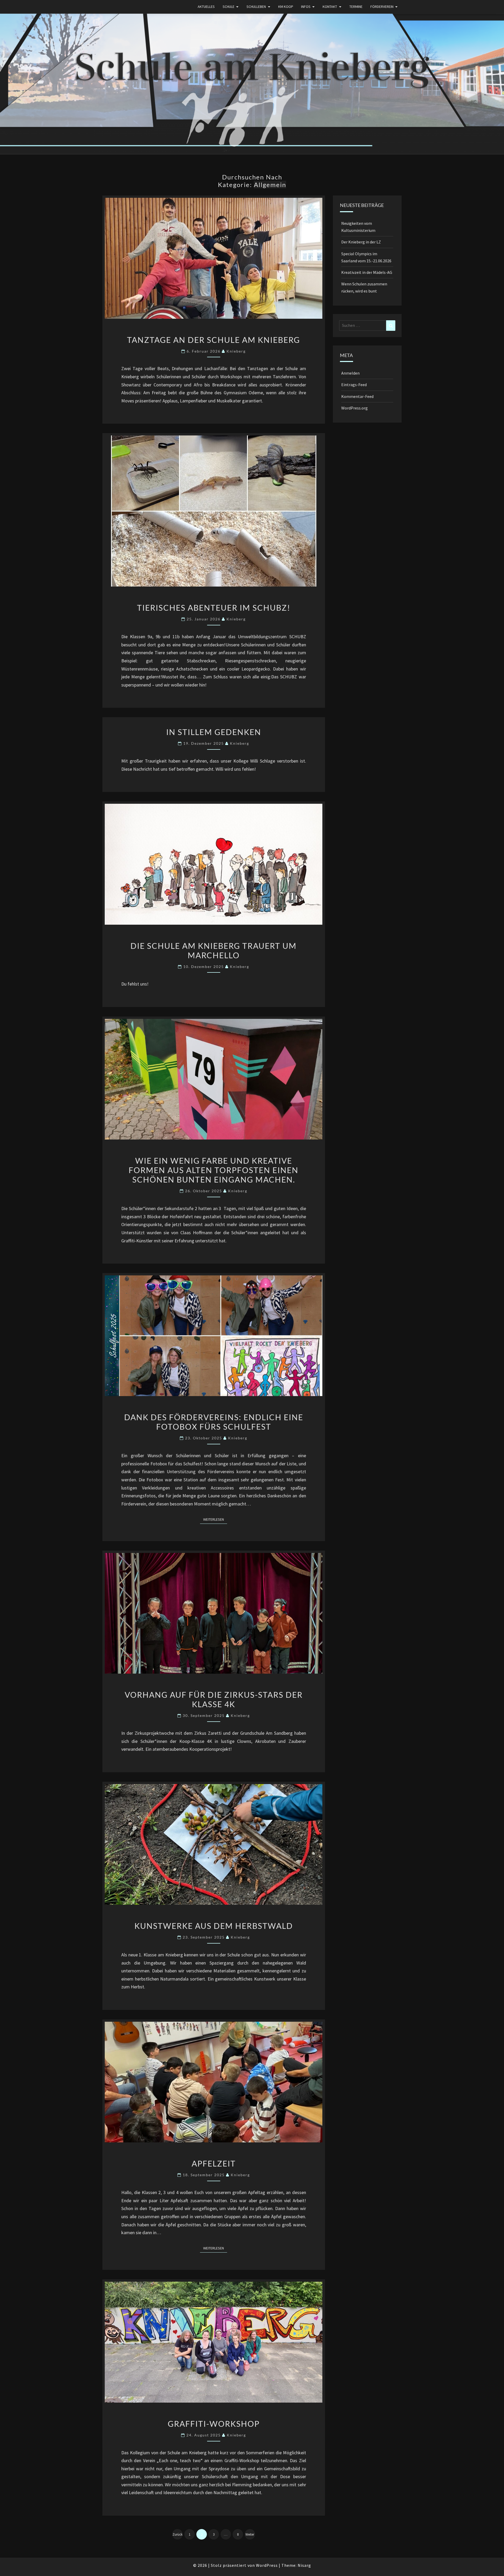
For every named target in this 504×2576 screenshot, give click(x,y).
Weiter (250, 2534)
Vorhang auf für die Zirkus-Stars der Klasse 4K (214, 1699)
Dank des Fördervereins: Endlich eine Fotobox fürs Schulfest (214, 1422)
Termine (356, 7)
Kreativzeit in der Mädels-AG (367, 272)
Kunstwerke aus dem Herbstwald (214, 1926)
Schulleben (256, 7)
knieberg (236, 351)
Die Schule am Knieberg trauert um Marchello (214, 950)
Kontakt (330, 7)
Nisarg (304, 2565)
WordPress (267, 2565)
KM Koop (286, 7)
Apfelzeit (214, 2163)
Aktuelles (206, 7)
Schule (229, 7)
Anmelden (350, 373)
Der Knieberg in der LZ (361, 242)
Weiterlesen (215, 1519)
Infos (306, 7)
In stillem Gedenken (214, 732)
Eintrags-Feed (354, 385)
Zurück (177, 2534)
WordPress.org (355, 408)
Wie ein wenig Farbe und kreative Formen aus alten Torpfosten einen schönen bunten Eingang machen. (214, 1170)
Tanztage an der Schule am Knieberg (214, 340)
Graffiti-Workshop (214, 2424)
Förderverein (382, 7)
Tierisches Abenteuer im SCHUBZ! (214, 608)
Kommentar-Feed (357, 396)
